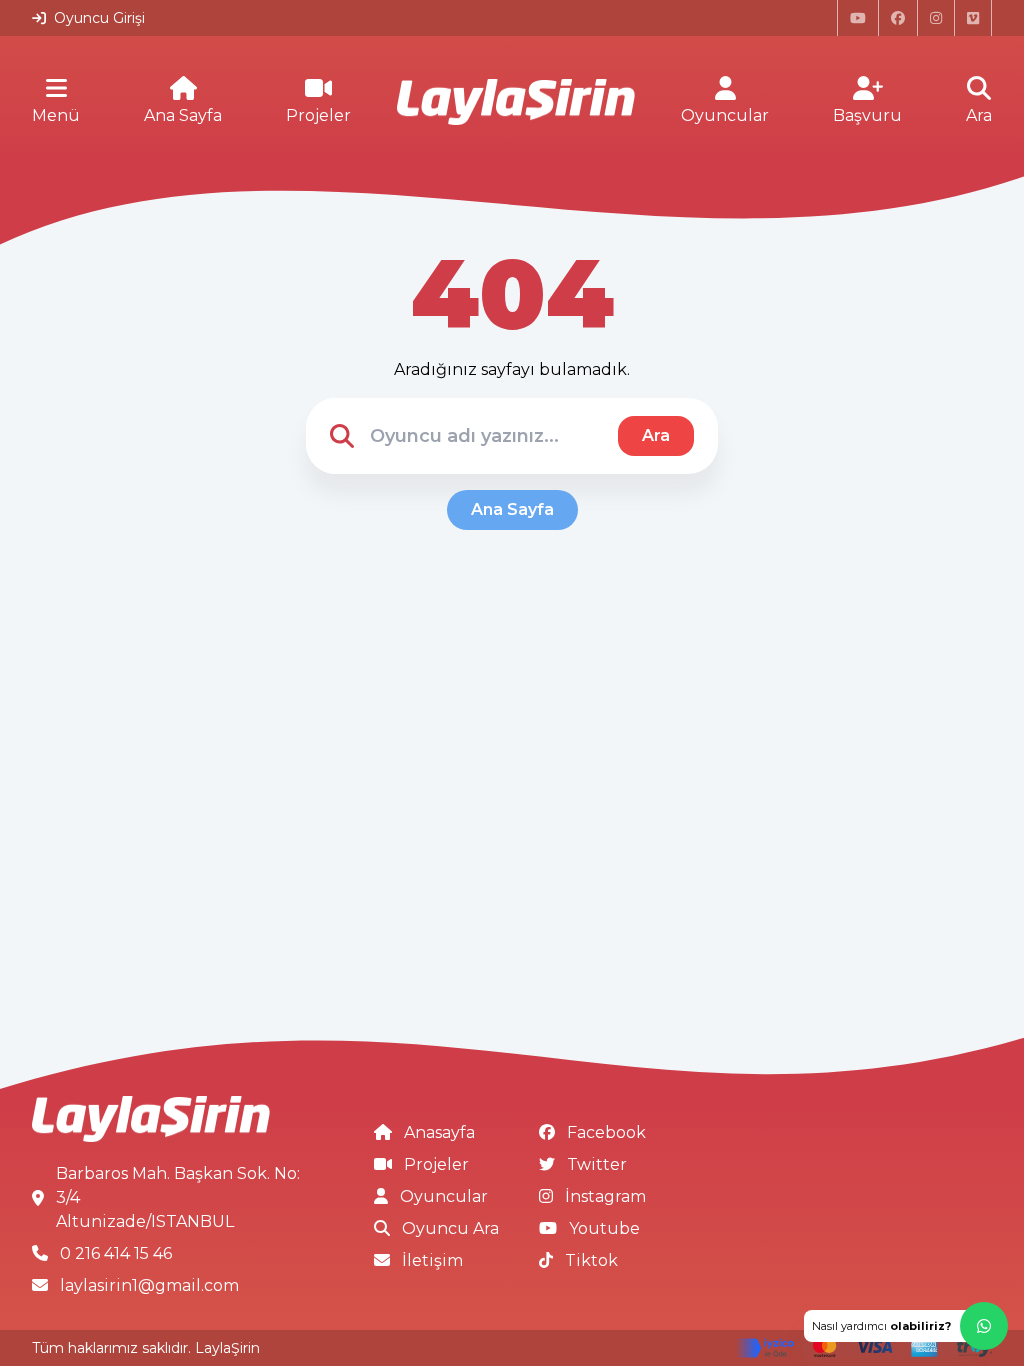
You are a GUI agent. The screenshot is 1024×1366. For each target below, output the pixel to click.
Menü (56, 115)
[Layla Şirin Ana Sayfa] (516, 102)
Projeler (318, 115)
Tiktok (591, 1260)
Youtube (604, 1228)
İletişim (432, 1260)
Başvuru (867, 115)
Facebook (606, 1132)
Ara (979, 115)
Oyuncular (725, 115)
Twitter (597, 1164)
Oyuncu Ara (450, 1228)
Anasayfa (439, 1132)
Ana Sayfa (183, 115)
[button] (906, 1326)
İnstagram (605, 1196)
